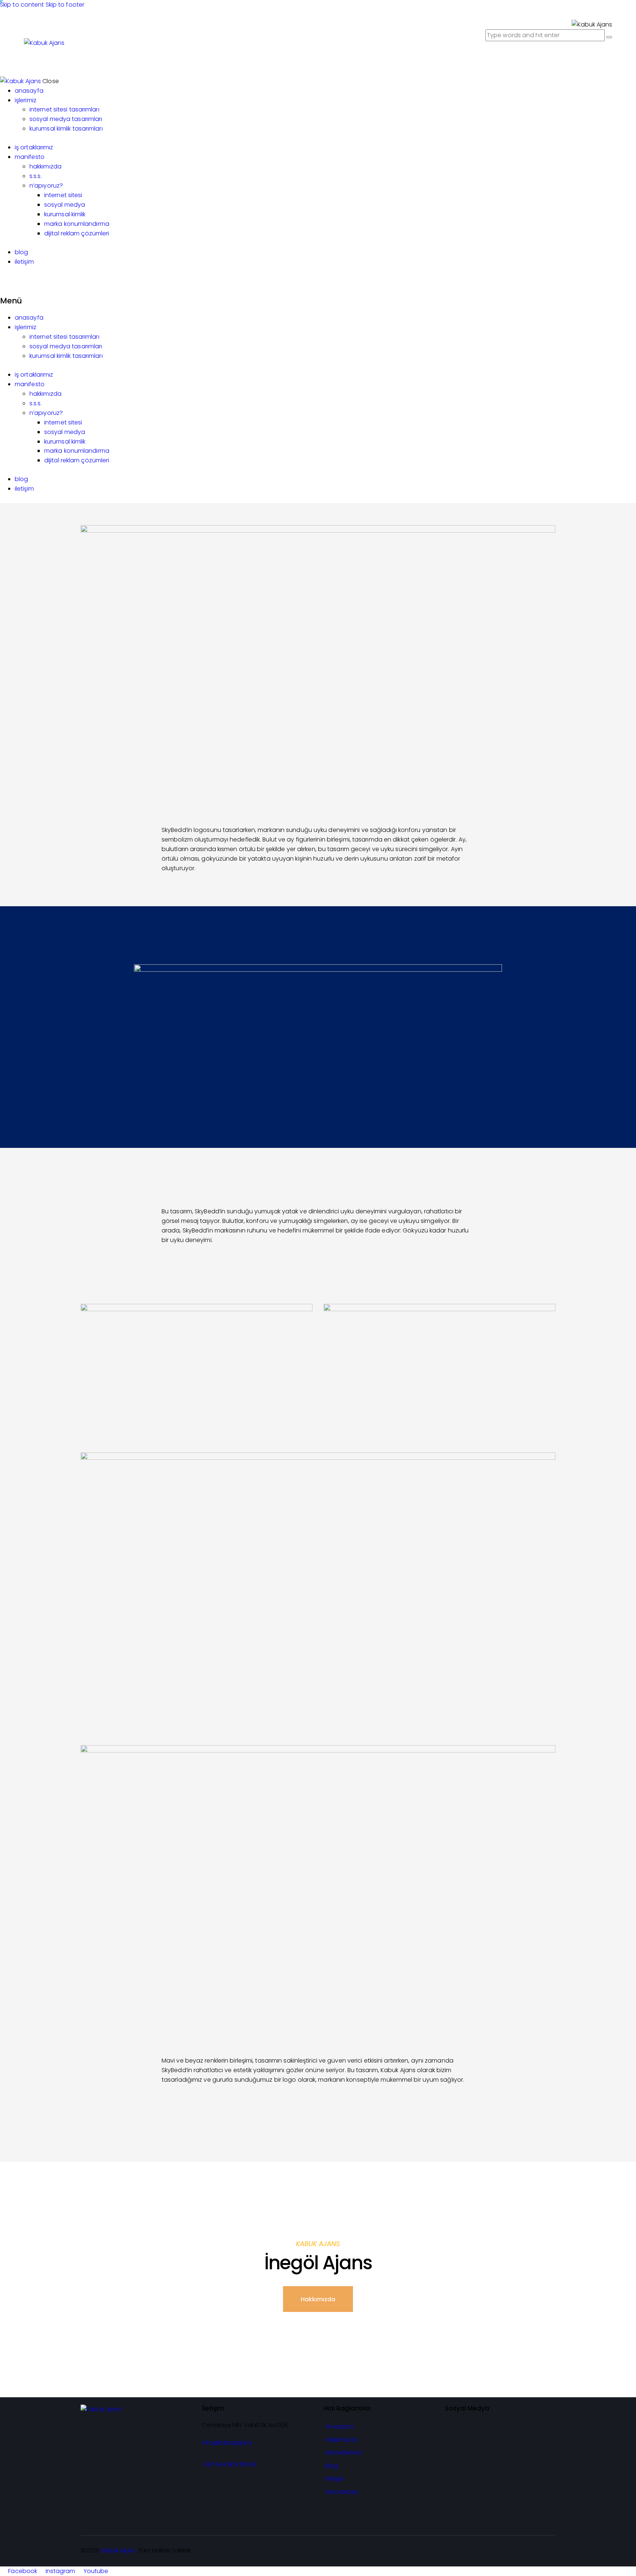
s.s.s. (36, 403)
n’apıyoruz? (46, 413)
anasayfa (29, 318)
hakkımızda (45, 394)
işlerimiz (26, 327)
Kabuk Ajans (118, 2550)
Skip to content (22, 5)
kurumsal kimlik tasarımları (66, 356)
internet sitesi (63, 422)
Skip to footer (65, 5)
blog (21, 479)
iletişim (24, 489)
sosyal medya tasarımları (66, 346)
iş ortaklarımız (34, 375)
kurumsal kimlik (65, 442)
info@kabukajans (227, 2443)
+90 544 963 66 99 (229, 2464)
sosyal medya (65, 432)
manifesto (30, 384)
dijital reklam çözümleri (77, 460)
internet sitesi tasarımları (64, 337)
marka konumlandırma (77, 451)
